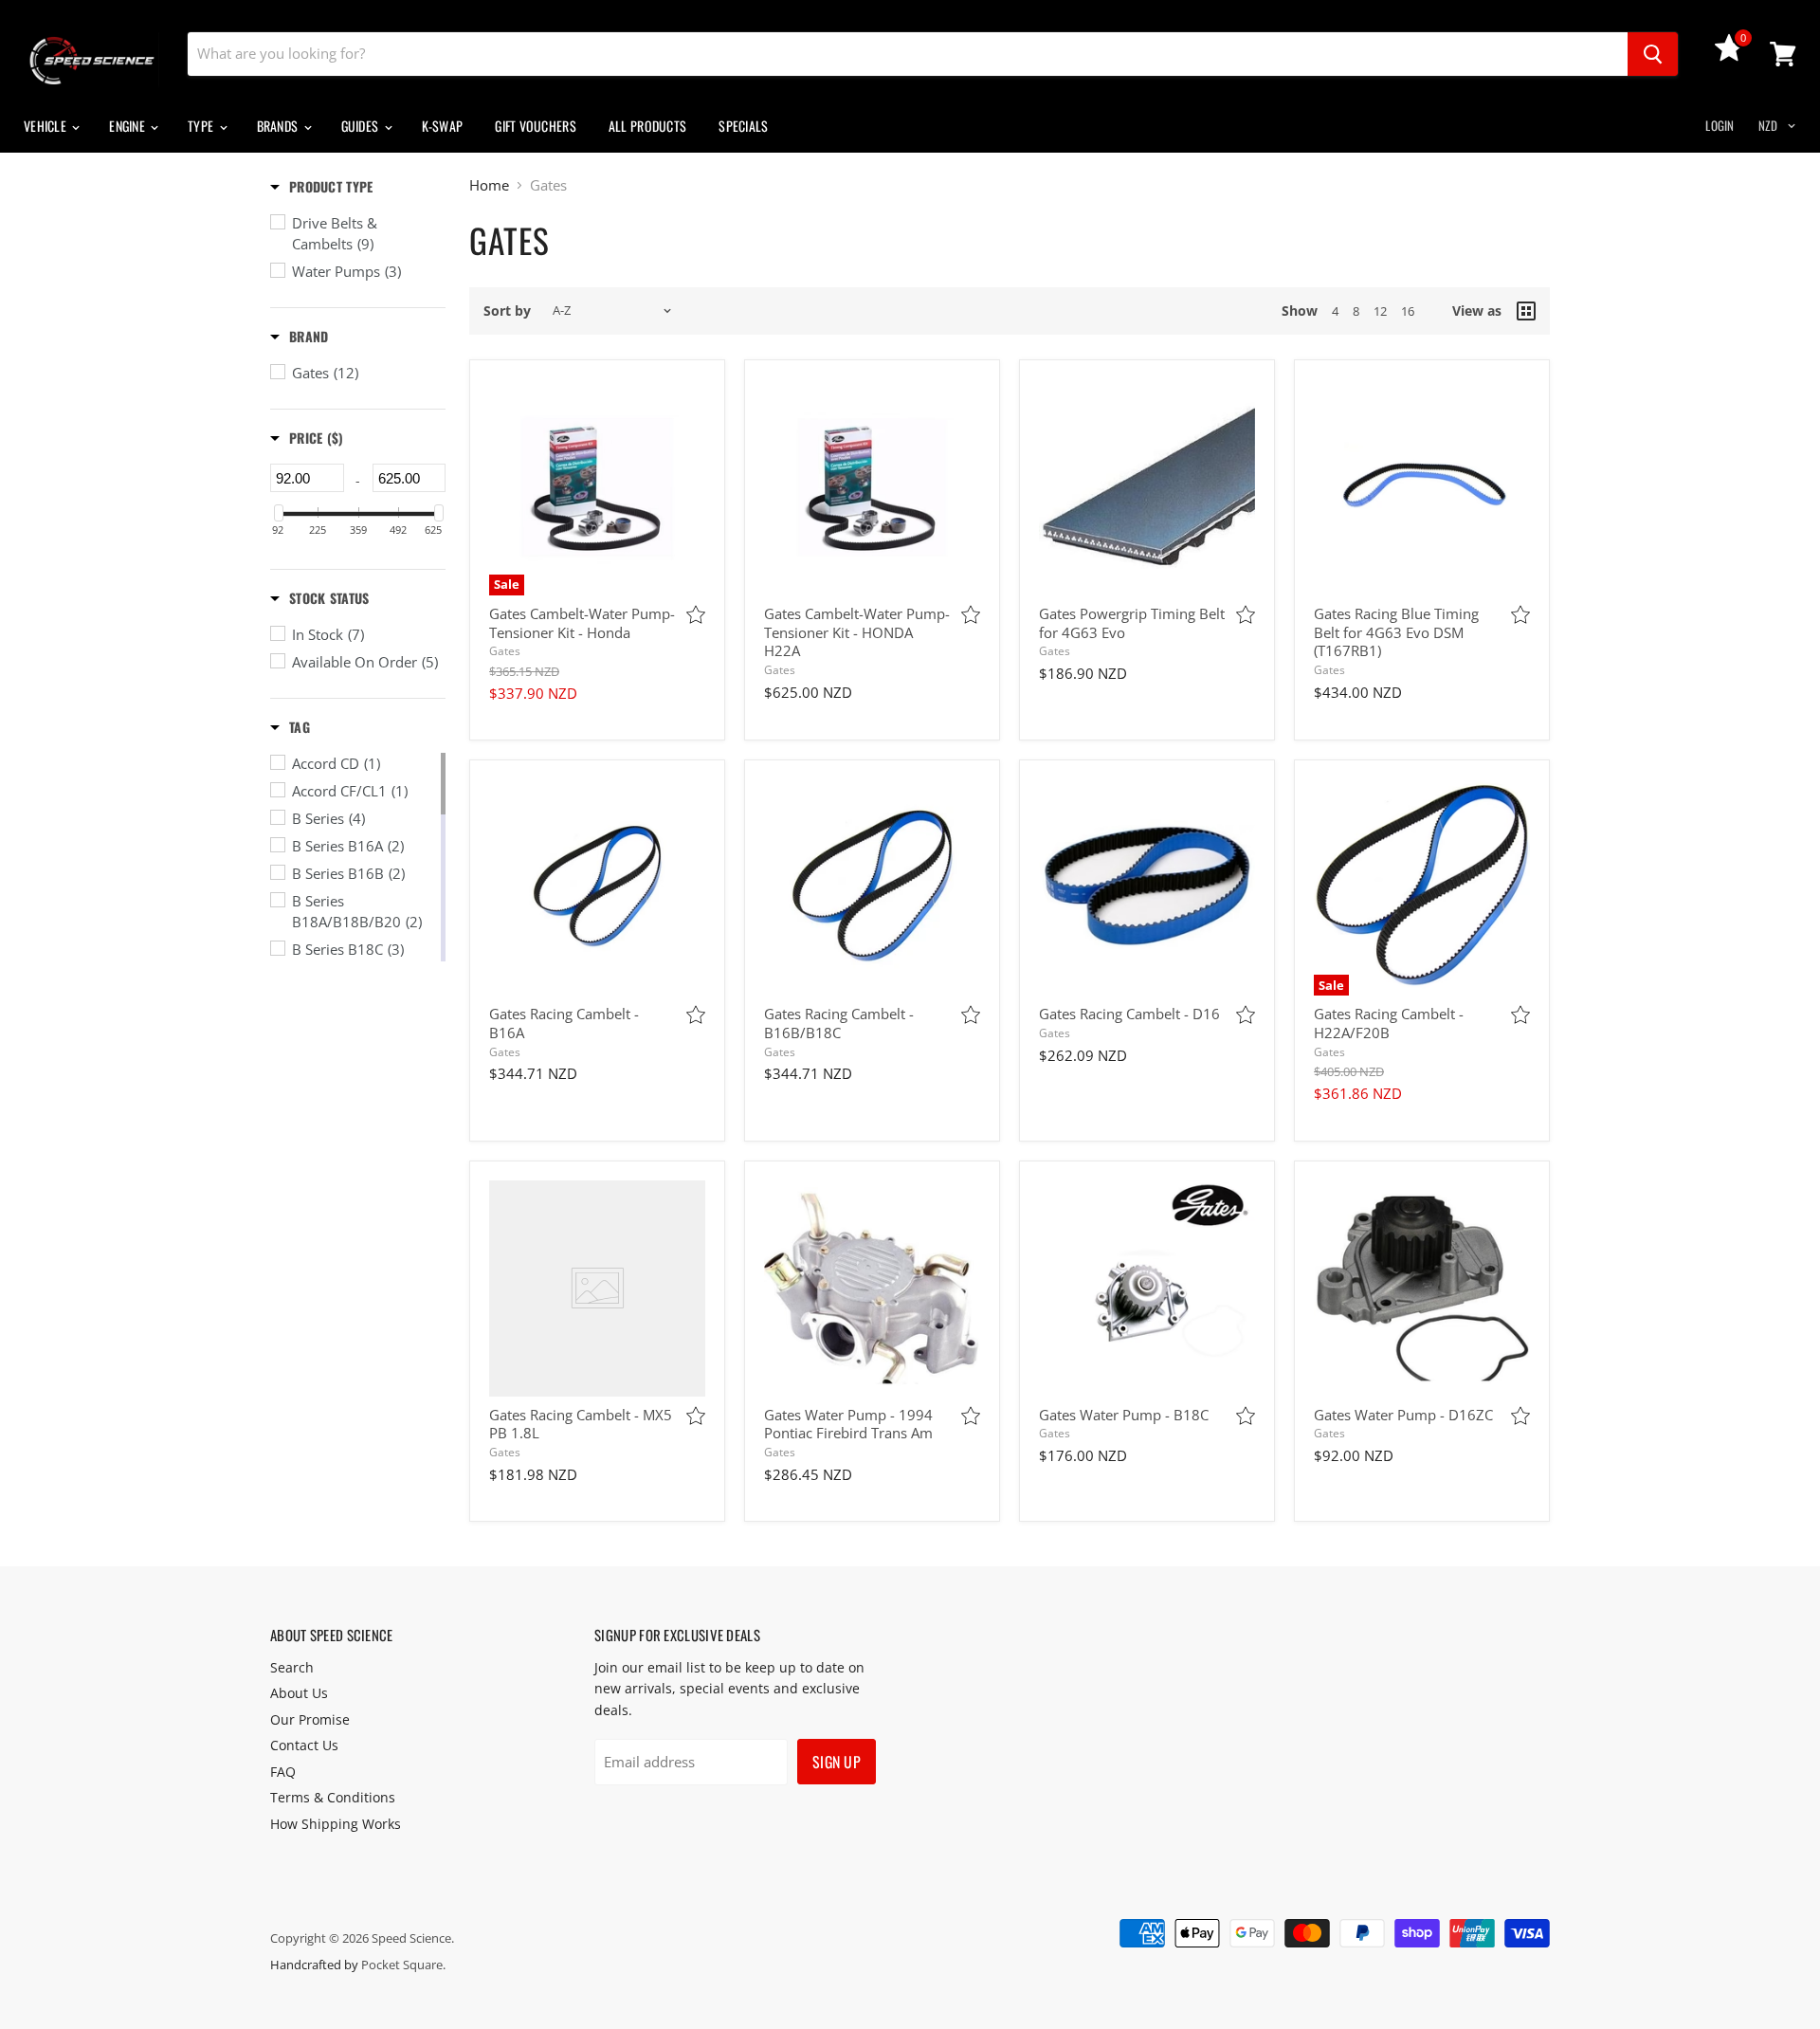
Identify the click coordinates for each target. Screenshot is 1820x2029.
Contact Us (304, 1745)
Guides (362, 126)
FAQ (283, 1772)
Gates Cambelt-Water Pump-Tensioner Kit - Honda (582, 623)
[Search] (1653, 54)
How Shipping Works (336, 1824)
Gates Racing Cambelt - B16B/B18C (839, 1023)
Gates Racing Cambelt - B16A (564, 1023)
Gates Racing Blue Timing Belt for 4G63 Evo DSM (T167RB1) (1396, 632)
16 (1408, 311)
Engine (128, 126)
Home (489, 185)
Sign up (837, 1762)
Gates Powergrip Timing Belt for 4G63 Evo (1132, 623)
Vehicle (46, 126)
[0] (1729, 56)
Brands (279, 126)
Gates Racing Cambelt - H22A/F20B (1389, 1023)
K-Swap (443, 126)
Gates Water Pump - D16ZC (1403, 1415)
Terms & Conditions (333, 1797)
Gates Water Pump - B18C (1124, 1415)
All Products (647, 126)
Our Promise (310, 1719)
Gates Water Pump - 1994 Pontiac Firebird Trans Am (848, 1424)
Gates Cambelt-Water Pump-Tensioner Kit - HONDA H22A (857, 632)
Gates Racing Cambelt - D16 (1129, 1014)
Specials (743, 126)
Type (202, 126)
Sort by (507, 311)
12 (1380, 311)
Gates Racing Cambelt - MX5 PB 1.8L (581, 1424)
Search (292, 1667)
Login (1720, 125)
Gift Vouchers (536, 126)
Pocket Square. (403, 1965)
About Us (299, 1693)
